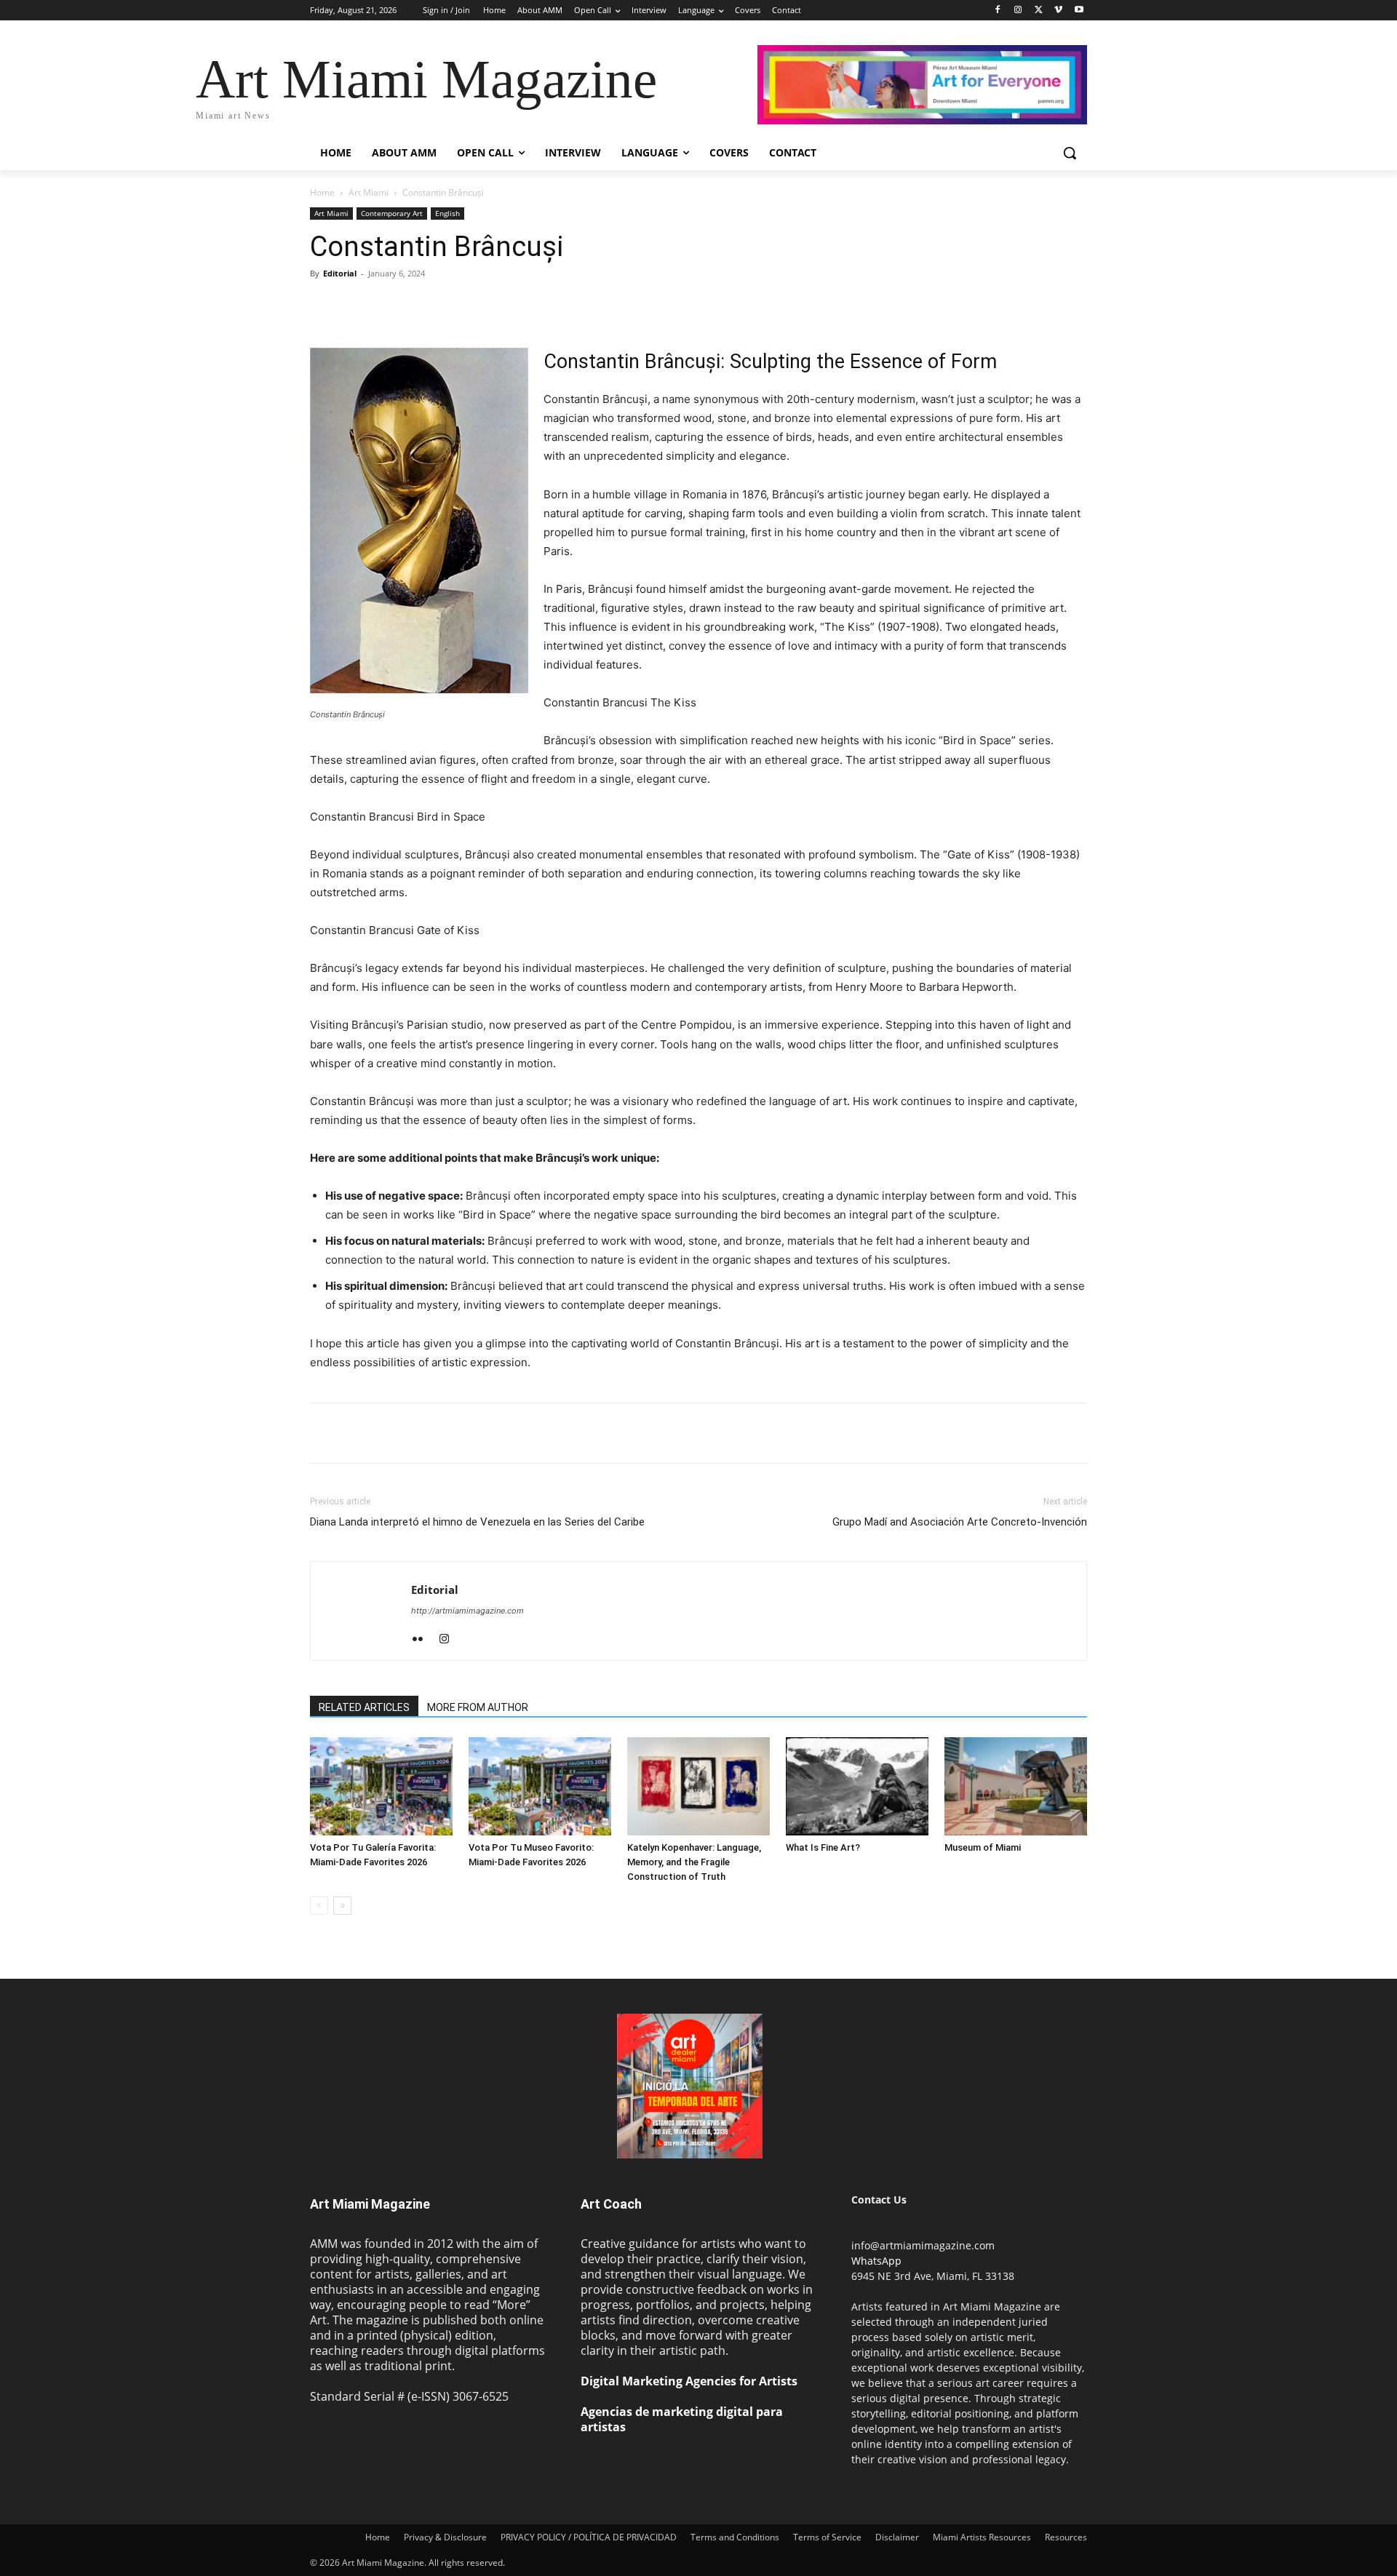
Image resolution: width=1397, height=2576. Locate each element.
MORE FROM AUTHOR (478, 1707)
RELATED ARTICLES (364, 1707)
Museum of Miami (983, 1847)
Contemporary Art (392, 213)
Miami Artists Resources (982, 2537)
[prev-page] (319, 1906)
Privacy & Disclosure (445, 2537)
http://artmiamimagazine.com (467, 1611)
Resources (1066, 2537)
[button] (1070, 153)
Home (322, 192)
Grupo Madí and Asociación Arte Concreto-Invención (960, 1522)
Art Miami (369, 192)
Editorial (340, 273)
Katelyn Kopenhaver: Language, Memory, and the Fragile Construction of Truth (694, 1862)
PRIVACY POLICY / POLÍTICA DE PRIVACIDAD (589, 2537)
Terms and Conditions (735, 2537)
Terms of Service (827, 2537)
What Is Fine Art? (823, 1847)
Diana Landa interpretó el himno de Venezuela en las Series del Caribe (479, 1522)
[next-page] (342, 1906)
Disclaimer (897, 2537)
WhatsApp (876, 2261)
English (447, 213)
